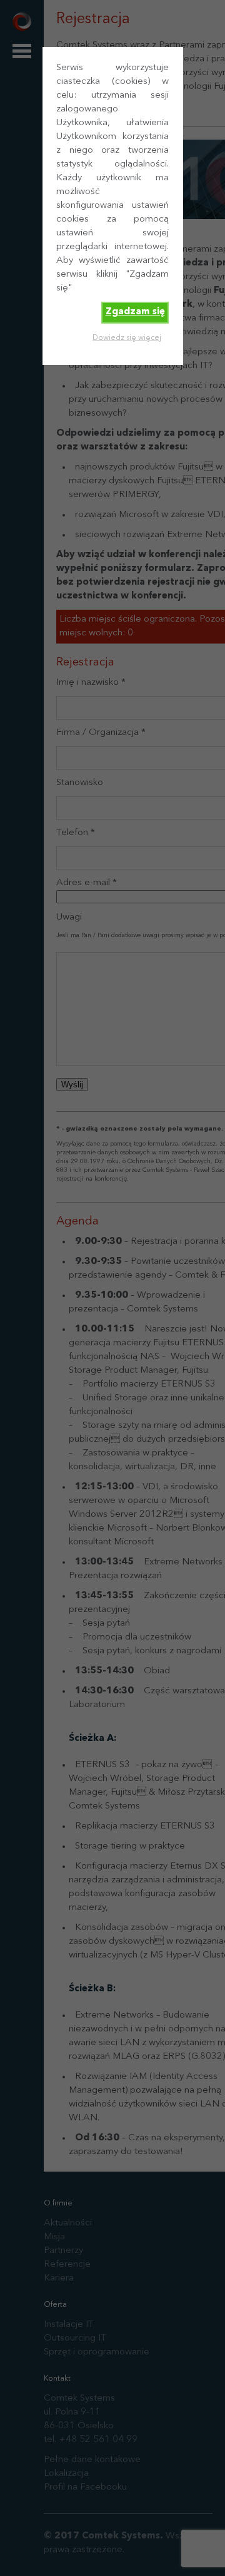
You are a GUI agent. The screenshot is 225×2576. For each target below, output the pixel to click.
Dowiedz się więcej (127, 338)
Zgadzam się (135, 312)
